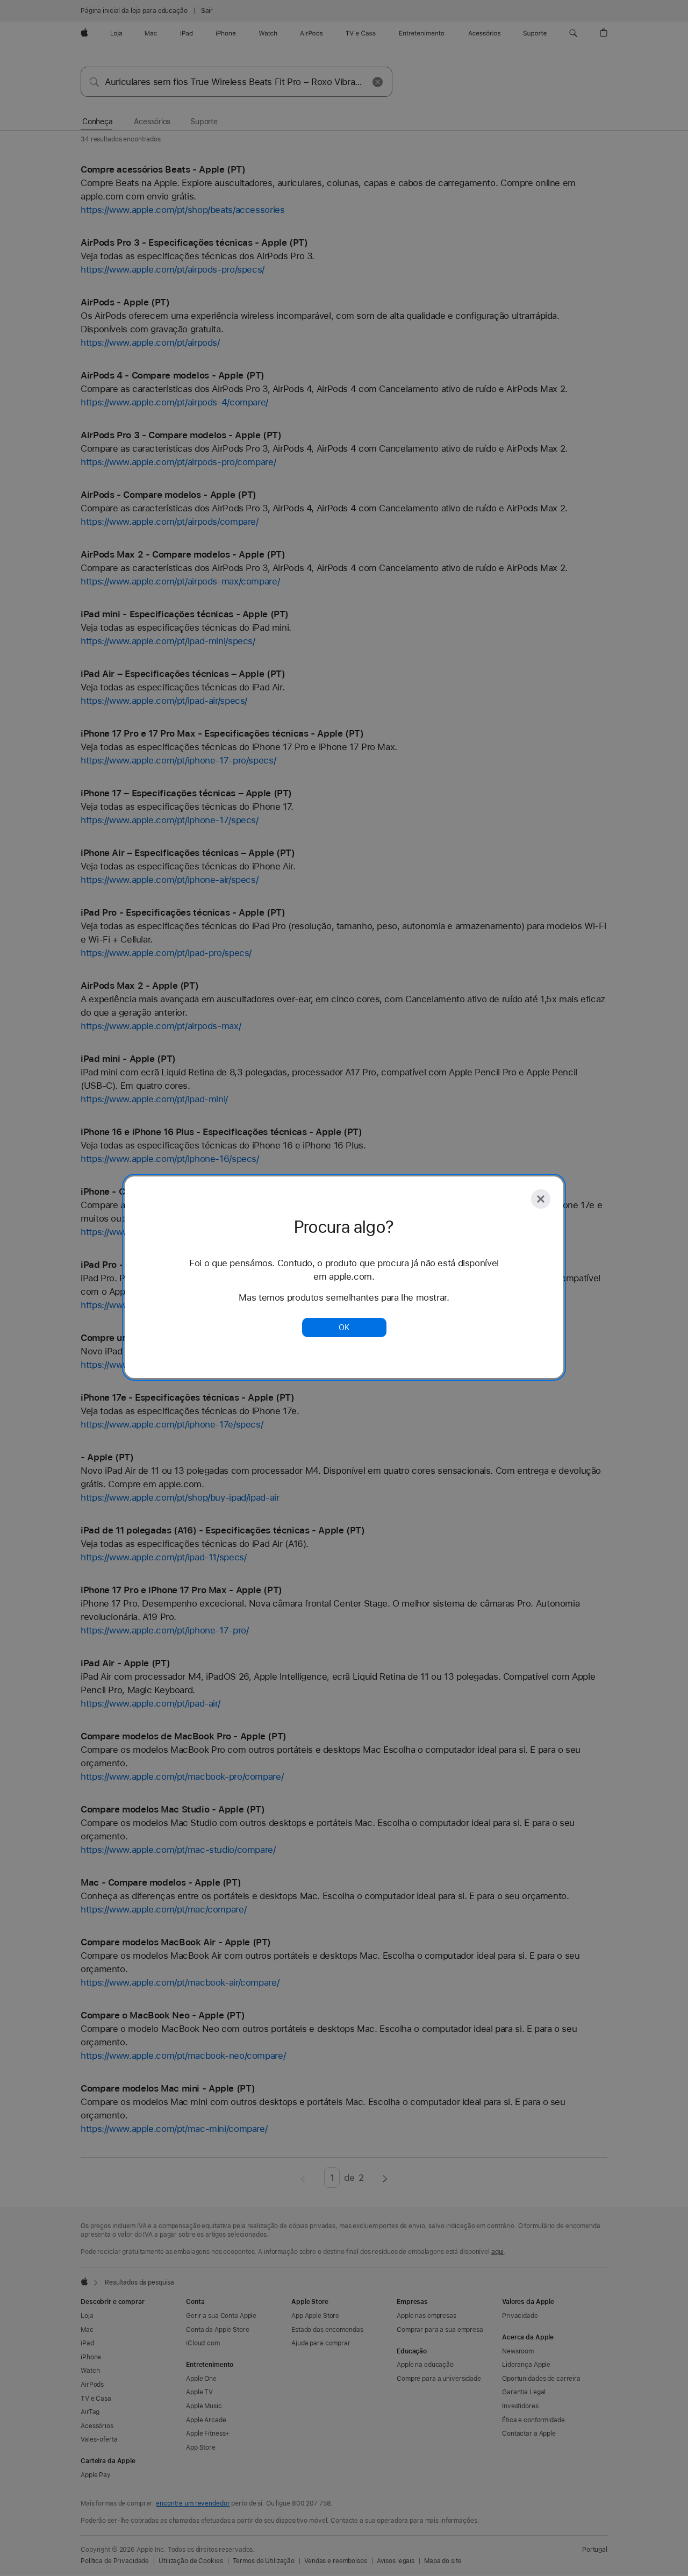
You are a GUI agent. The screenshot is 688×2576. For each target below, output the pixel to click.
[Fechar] (541, 1199)
